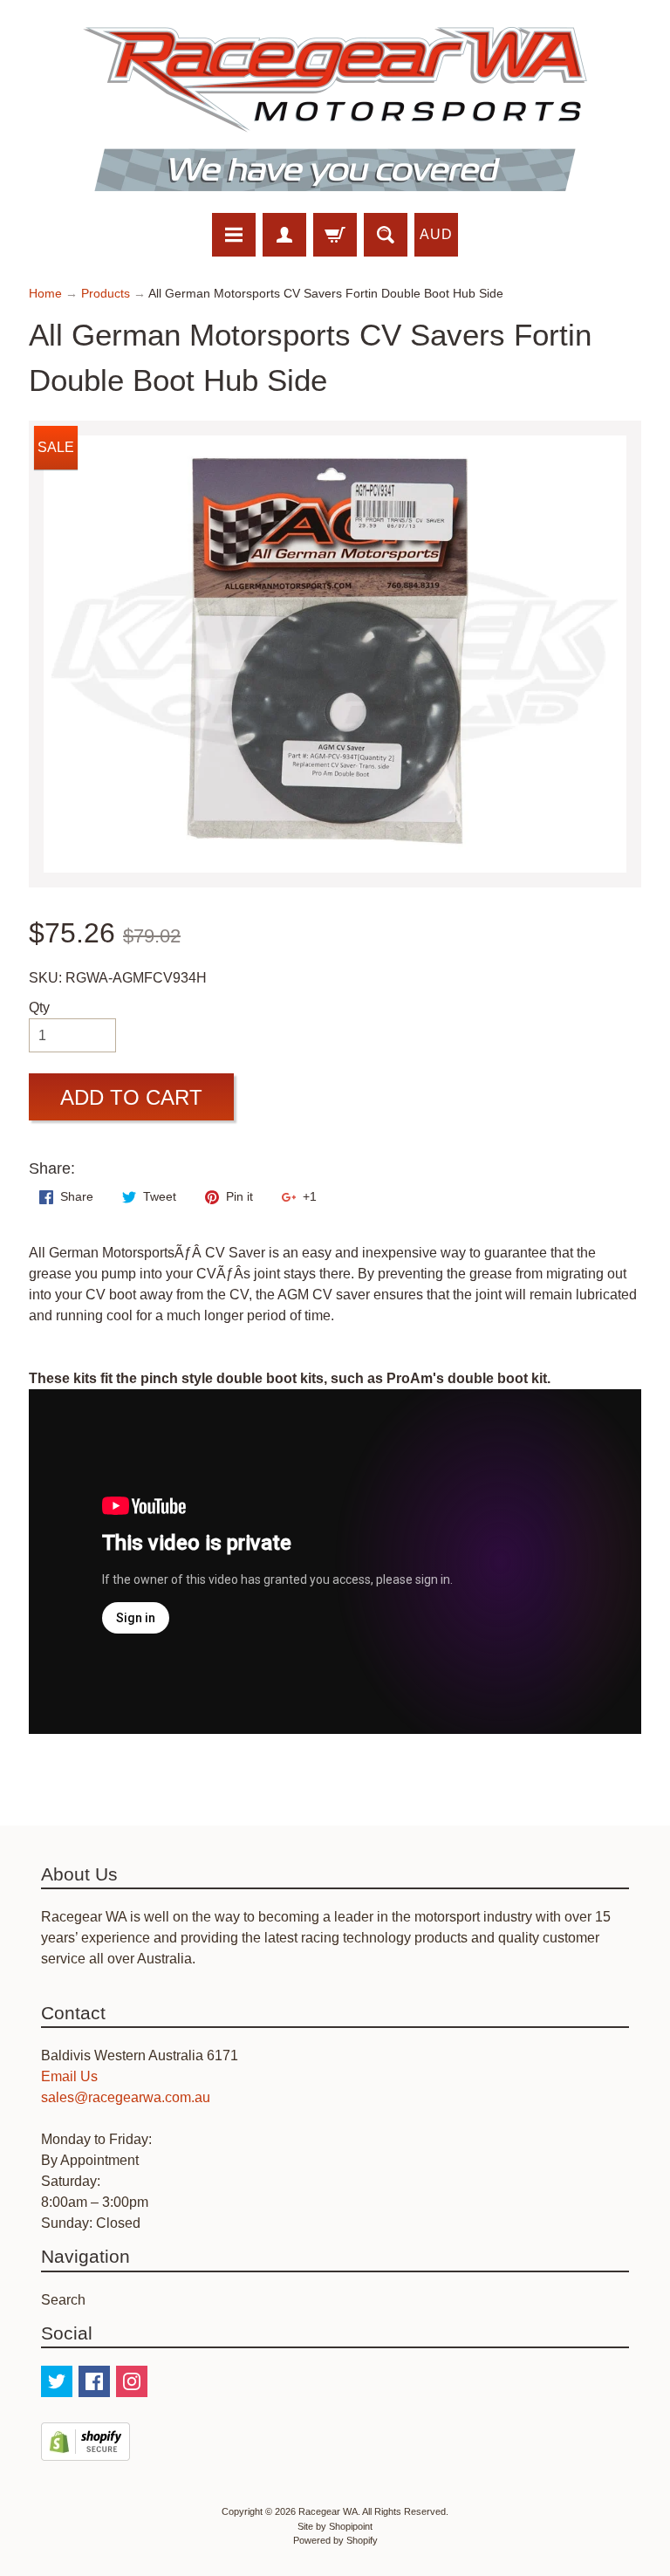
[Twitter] (57, 2381)
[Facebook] (94, 2381)
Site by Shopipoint (335, 2526)
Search (63, 2300)
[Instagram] (132, 2381)
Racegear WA (328, 2511)
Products (106, 294)
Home (45, 294)
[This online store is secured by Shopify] (85, 2450)
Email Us (69, 2076)
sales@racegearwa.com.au (126, 2097)
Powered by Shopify (335, 2540)
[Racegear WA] (335, 109)
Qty (39, 1007)
